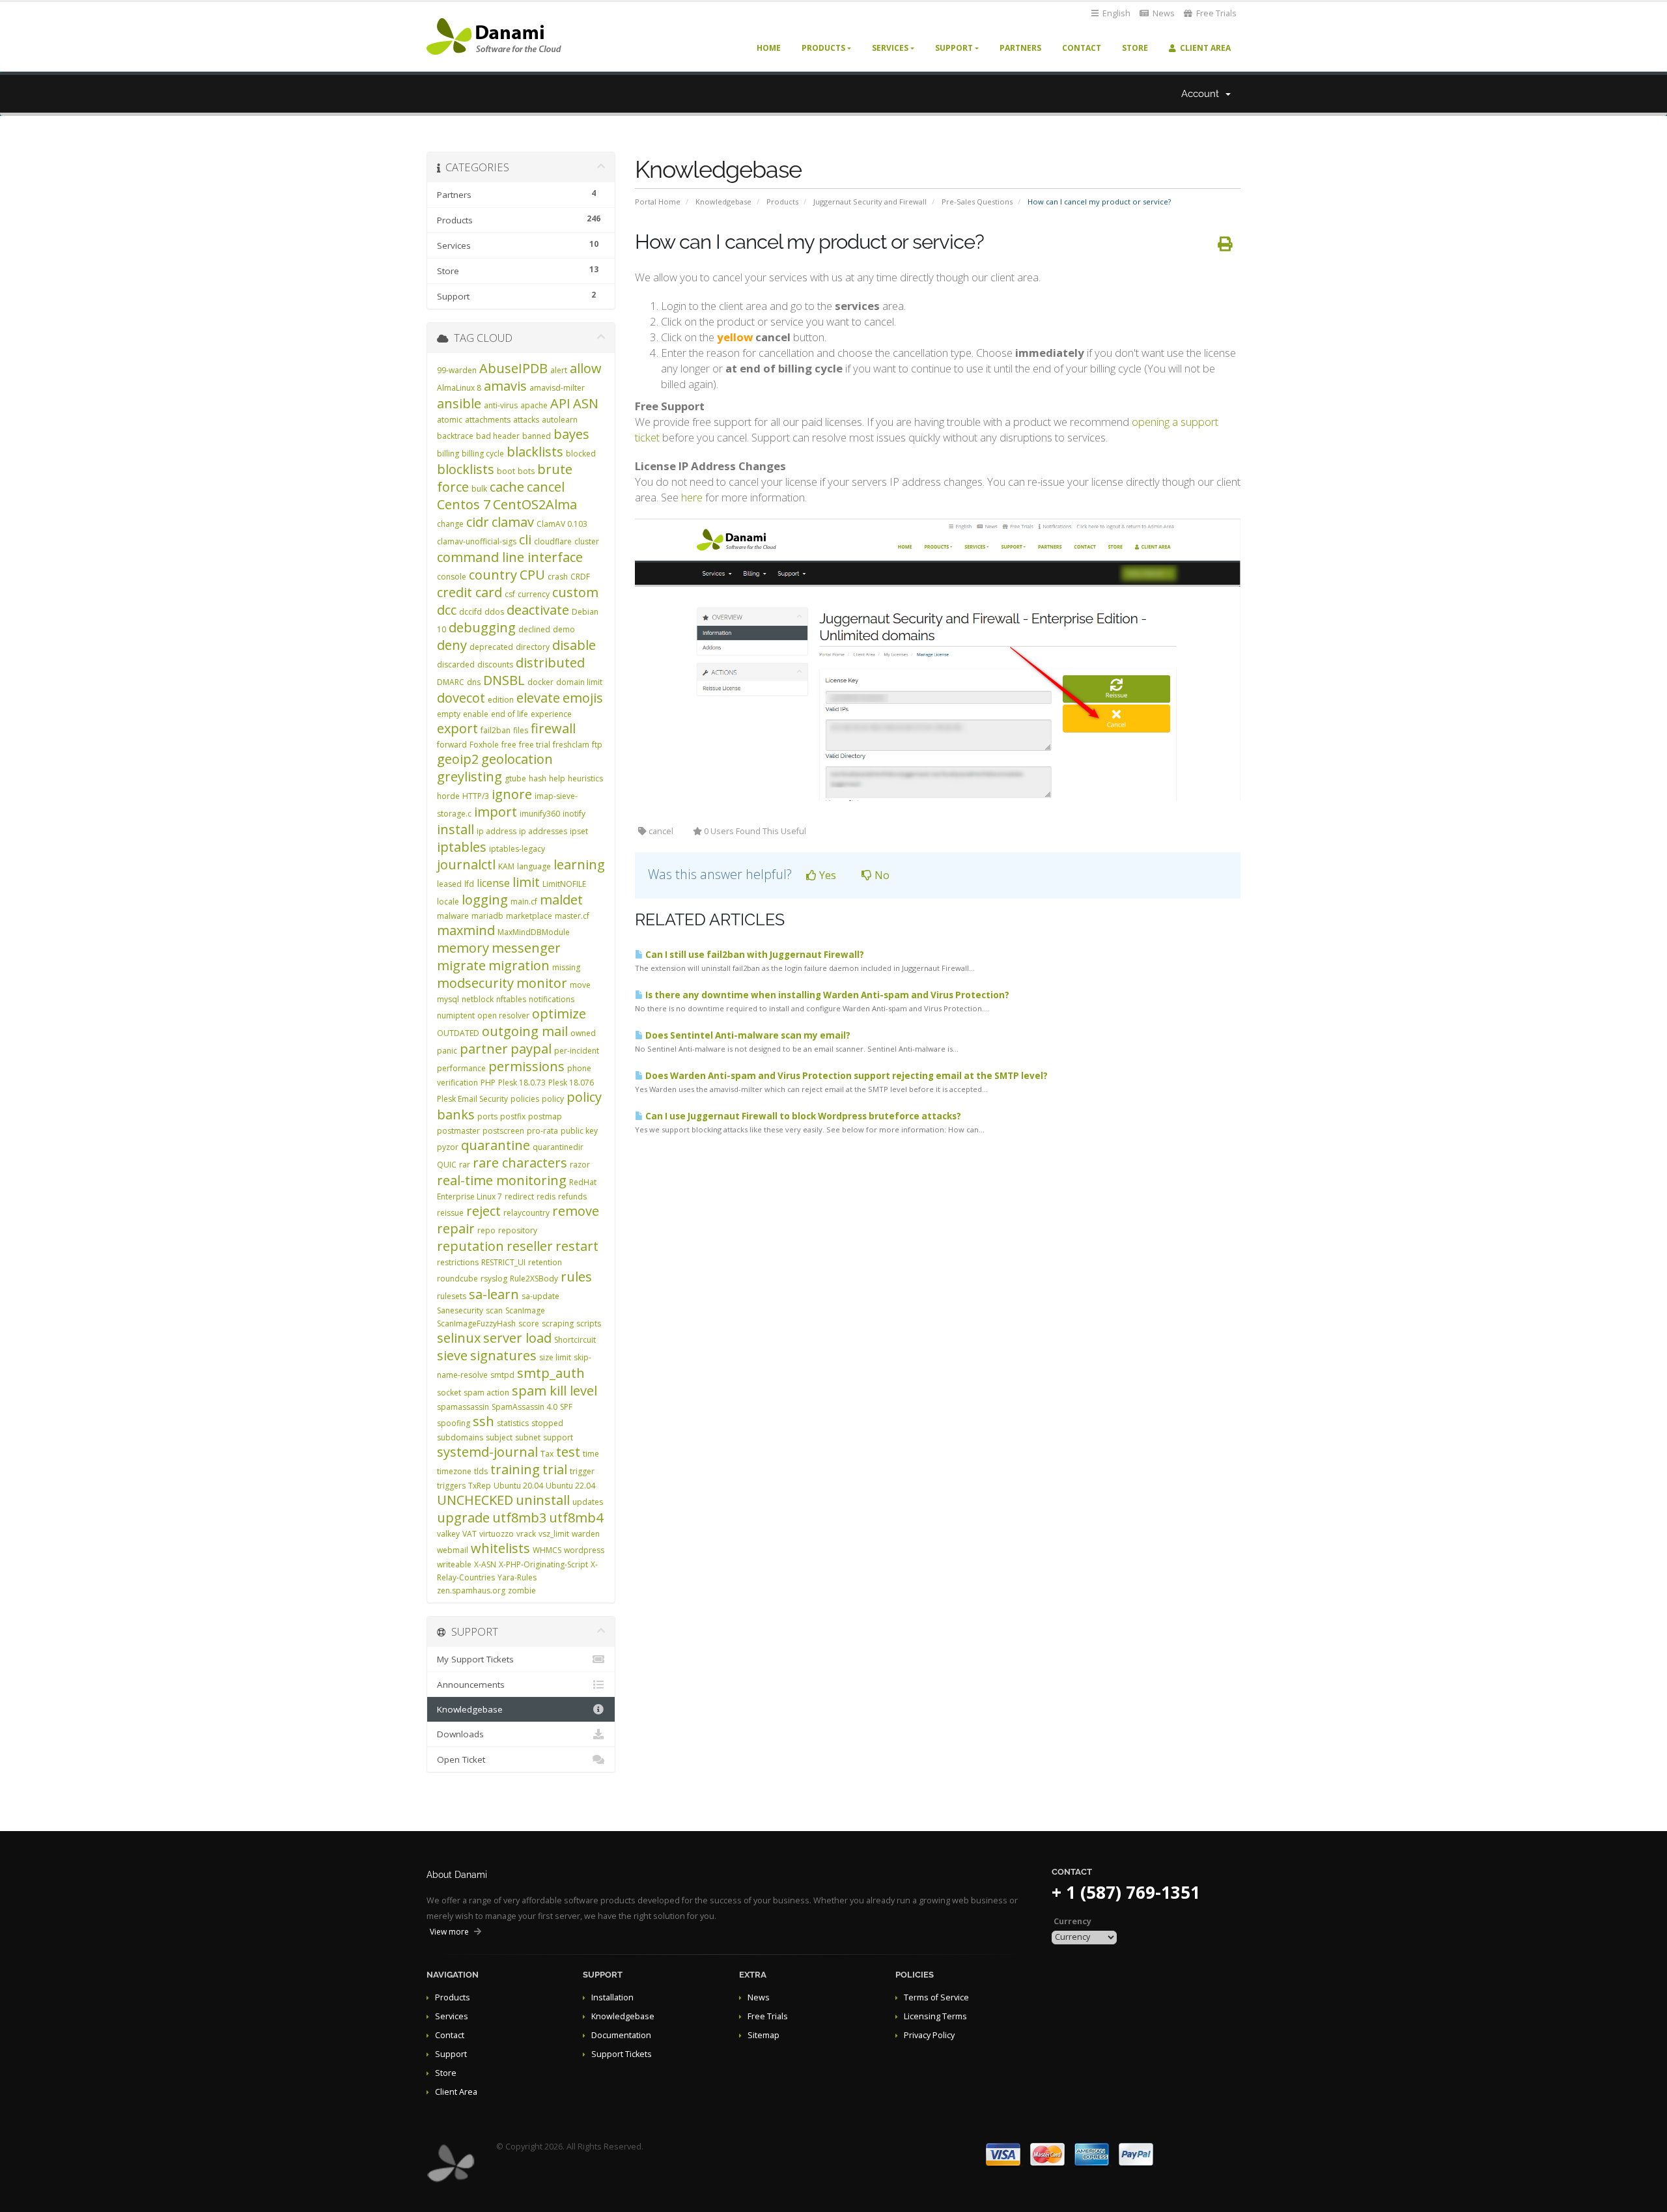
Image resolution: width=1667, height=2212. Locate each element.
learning (579, 864)
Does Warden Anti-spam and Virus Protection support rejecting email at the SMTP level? (846, 1076)
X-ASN (485, 1564)
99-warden (457, 370)
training (515, 1469)
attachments (488, 420)
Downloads (460, 1734)
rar (465, 1165)
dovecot (461, 698)
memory (463, 948)
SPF (566, 1407)
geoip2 (458, 759)
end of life (510, 714)
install (455, 829)
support (558, 1437)
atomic (450, 420)
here (692, 497)
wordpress (584, 1550)
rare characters (520, 1163)
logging (485, 900)
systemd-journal (487, 1452)
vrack (526, 1534)
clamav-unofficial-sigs (477, 541)
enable (476, 714)
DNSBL (504, 680)
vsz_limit (554, 1534)
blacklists (535, 452)
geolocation (517, 759)
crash (558, 577)
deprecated (491, 647)
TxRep (480, 1486)
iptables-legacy (517, 849)
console (452, 577)
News (1163, 13)
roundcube (457, 1279)
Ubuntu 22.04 (570, 1486)
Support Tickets (622, 2054)
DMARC (451, 682)
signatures (503, 1355)
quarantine (496, 1145)
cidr (478, 522)
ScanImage (525, 1310)
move (580, 985)
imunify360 (540, 814)
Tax (547, 1454)
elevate (538, 698)
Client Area (1203, 48)
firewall (553, 728)
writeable (454, 1564)
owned (583, 1033)
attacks (526, 420)
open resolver (503, 1015)
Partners (1020, 48)
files (521, 730)
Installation (612, 1997)
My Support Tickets (475, 1659)
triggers (451, 1486)
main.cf (524, 902)
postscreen (503, 1131)
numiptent (456, 1015)
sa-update (540, 1296)
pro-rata (542, 1131)
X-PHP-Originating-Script (543, 1564)
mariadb (487, 916)
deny (452, 645)
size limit (555, 1357)
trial (555, 1469)
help (557, 778)
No (881, 875)
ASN (586, 403)
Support (954, 48)
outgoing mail (525, 1031)
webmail (453, 1550)
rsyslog (494, 1279)
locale (448, 902)
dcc (447, 610)
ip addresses (543, 831)
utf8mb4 (576, 1518)
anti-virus (501, 405)
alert (559, 370)
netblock (478, 999)
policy (553, 1099)
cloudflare (553, 541)
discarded (456, 665)
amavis (505, 386)
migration (519, 965)
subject (499, 1437)
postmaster (458, 1131)
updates (588, 1502)
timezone (454, 1471)
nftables (511, 999)
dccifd (470, 612)
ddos (494, 612)
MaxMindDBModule (534, 932)
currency (534, 594)
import (496, 812)
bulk (479, 489)
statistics (513, 1423)
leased (449, 884)
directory (533, 647)
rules (576, 1277)
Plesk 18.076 (571, 1083)
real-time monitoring (502, 1180)
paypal (531, 1049)
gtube (515, 778)
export (457, 728)
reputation (470, 1246)
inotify (574, 814)
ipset (579, 831)
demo (564, 629)
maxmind (466, 930)
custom (575, 592)
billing (448, 454)
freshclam (571, 745)
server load (517, 1338)
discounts (495, 665)
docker (540, 682)
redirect (519, 1197)
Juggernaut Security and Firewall (870, 202)
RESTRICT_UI (503, 1262)
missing (566, 967)
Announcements (471, 1685)
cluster (587, 541)
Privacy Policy (929, 2035)
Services (890, 48)
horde (448, 796)
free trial (535, 745)
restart (577, 1246)
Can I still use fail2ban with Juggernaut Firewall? (754, 955)
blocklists (466, 469)
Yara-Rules (517, 1577)
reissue (450, 1213)
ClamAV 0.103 (562, 524)
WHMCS (547, 1550)
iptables (462, 847)
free (509, 745)
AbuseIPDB (513, 368)
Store (1135, 48)
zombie (522, 1590)
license (493, 883)
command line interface (510, 557)
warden (586, 1534)
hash (538, 778)
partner (484, 1049)
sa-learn (494, 1294)
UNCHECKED (475, 1500)
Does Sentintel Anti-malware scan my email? (747, 1035)
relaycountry (526, 1213)
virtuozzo (497, 1534)
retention (545, 1262)
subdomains (460, 1437)
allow (586, 368)
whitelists (500, 1548)
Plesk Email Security (472, 1099)
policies (525, 1099)
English (1115, 13)
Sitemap (763, 2035)
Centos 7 (464, 504)
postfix (513, 1116)
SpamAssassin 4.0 (525, 1407)
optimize (559, 1014)
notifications (552, 999)
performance (461, 1068)
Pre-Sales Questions (977, 202)
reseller (530, 1246)
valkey (448, 1534)
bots (526, 471)
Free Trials (1215, 13)
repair (456, 1228)
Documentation (621, 2035)
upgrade (463, 1518)
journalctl (466, 864)
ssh (483, 1421)
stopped (547, 1423)
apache (534, 405)
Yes (826, 875)
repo (486, 1230)
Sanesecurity (460, 1310)
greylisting (469, 777)
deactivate (538, 610)
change (450, 524)
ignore (512, 794)
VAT (469, 1534)
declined (534, 629)
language (534, 866)
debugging (482, 627)
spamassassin (463, 1407)
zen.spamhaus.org (471, 1590)
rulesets (452, 1296)
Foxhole (484, 745)
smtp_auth (551, 1373)
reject (483, 1211)
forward (452, 745)
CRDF (580, 577)
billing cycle (483, 454)
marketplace (529, 916)
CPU (532, 575)
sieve (452, 1355)
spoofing (454, 1423)
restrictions (458, 1262)
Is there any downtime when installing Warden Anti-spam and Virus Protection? (826, 995)
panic (447, 1051)
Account (1203, 94)
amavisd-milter (557, 388)
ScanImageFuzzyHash (476, 1323)
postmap (545, 1116)
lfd (469, 884)
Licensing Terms (935, 2016)
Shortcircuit (575, 1340)
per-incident (577, 1051)
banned (537, 436)
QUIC (447, 1165)
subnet (528, 1437)
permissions (526, 1066)
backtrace (455, 436)
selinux (459, 1338)
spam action (486, 1393)
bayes (571, 434)
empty (449, 714)
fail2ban (496, 730)
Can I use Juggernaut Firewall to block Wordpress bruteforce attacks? (802, 1116)
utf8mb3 (519, 1518)
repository (518, 1230)
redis (546, 1197)
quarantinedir (558, 1147)
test (568, 1452)
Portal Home (658, 202)
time (591, 1454)
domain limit (579, 682)
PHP (488, 1083)
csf (510, 594)
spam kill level (554, 1391)
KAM (506, 866)
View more (449, 1932)
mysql (448, 999)
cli (525, 539)
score (529, 1323)
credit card (469, 592)
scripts (589, 1323)
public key (579, 1131)
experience (551, 714)
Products (823, 48)
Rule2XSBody (534, 1279)
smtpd (502, 1375)
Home (769, 48)
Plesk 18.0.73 (522, 1083)
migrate (461, 965)
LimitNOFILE (564, 884)
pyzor (448, 1147)
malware (453, 916)
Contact (1082, 48)
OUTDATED (458, 1033)
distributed (550, 663)
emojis (583, 698)
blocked (581, 454)
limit (526, 882)
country (493, 575)
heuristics (585, 778)
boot (506, 471)
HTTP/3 (476, 796)
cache (507, 487)
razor (580, 1165)
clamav (513, 522)
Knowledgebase (723, 202)
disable (574, 645)
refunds (572, 1197)
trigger (582, 1471)
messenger (526, 948)
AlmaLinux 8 (459, 388)
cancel (546, 487)
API (560, 403)
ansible (459, 403)
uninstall (543, 1500)
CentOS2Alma (535, 504)
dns (474, 682)
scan (494, 1310)
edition (501, 700)
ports (487, 1116)
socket (449, 1393)
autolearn (560, 420)
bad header (498, 436)
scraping (558, 1323)
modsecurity (475, 983)
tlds (481, 1471)
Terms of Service (936, 1997)
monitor (542, 983)
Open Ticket (461, 1759)
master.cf (572, 916)
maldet (561, 900)
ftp (597, 745)
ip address (497, 831)
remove (576, 1211)
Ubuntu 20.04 (518, 1486)
